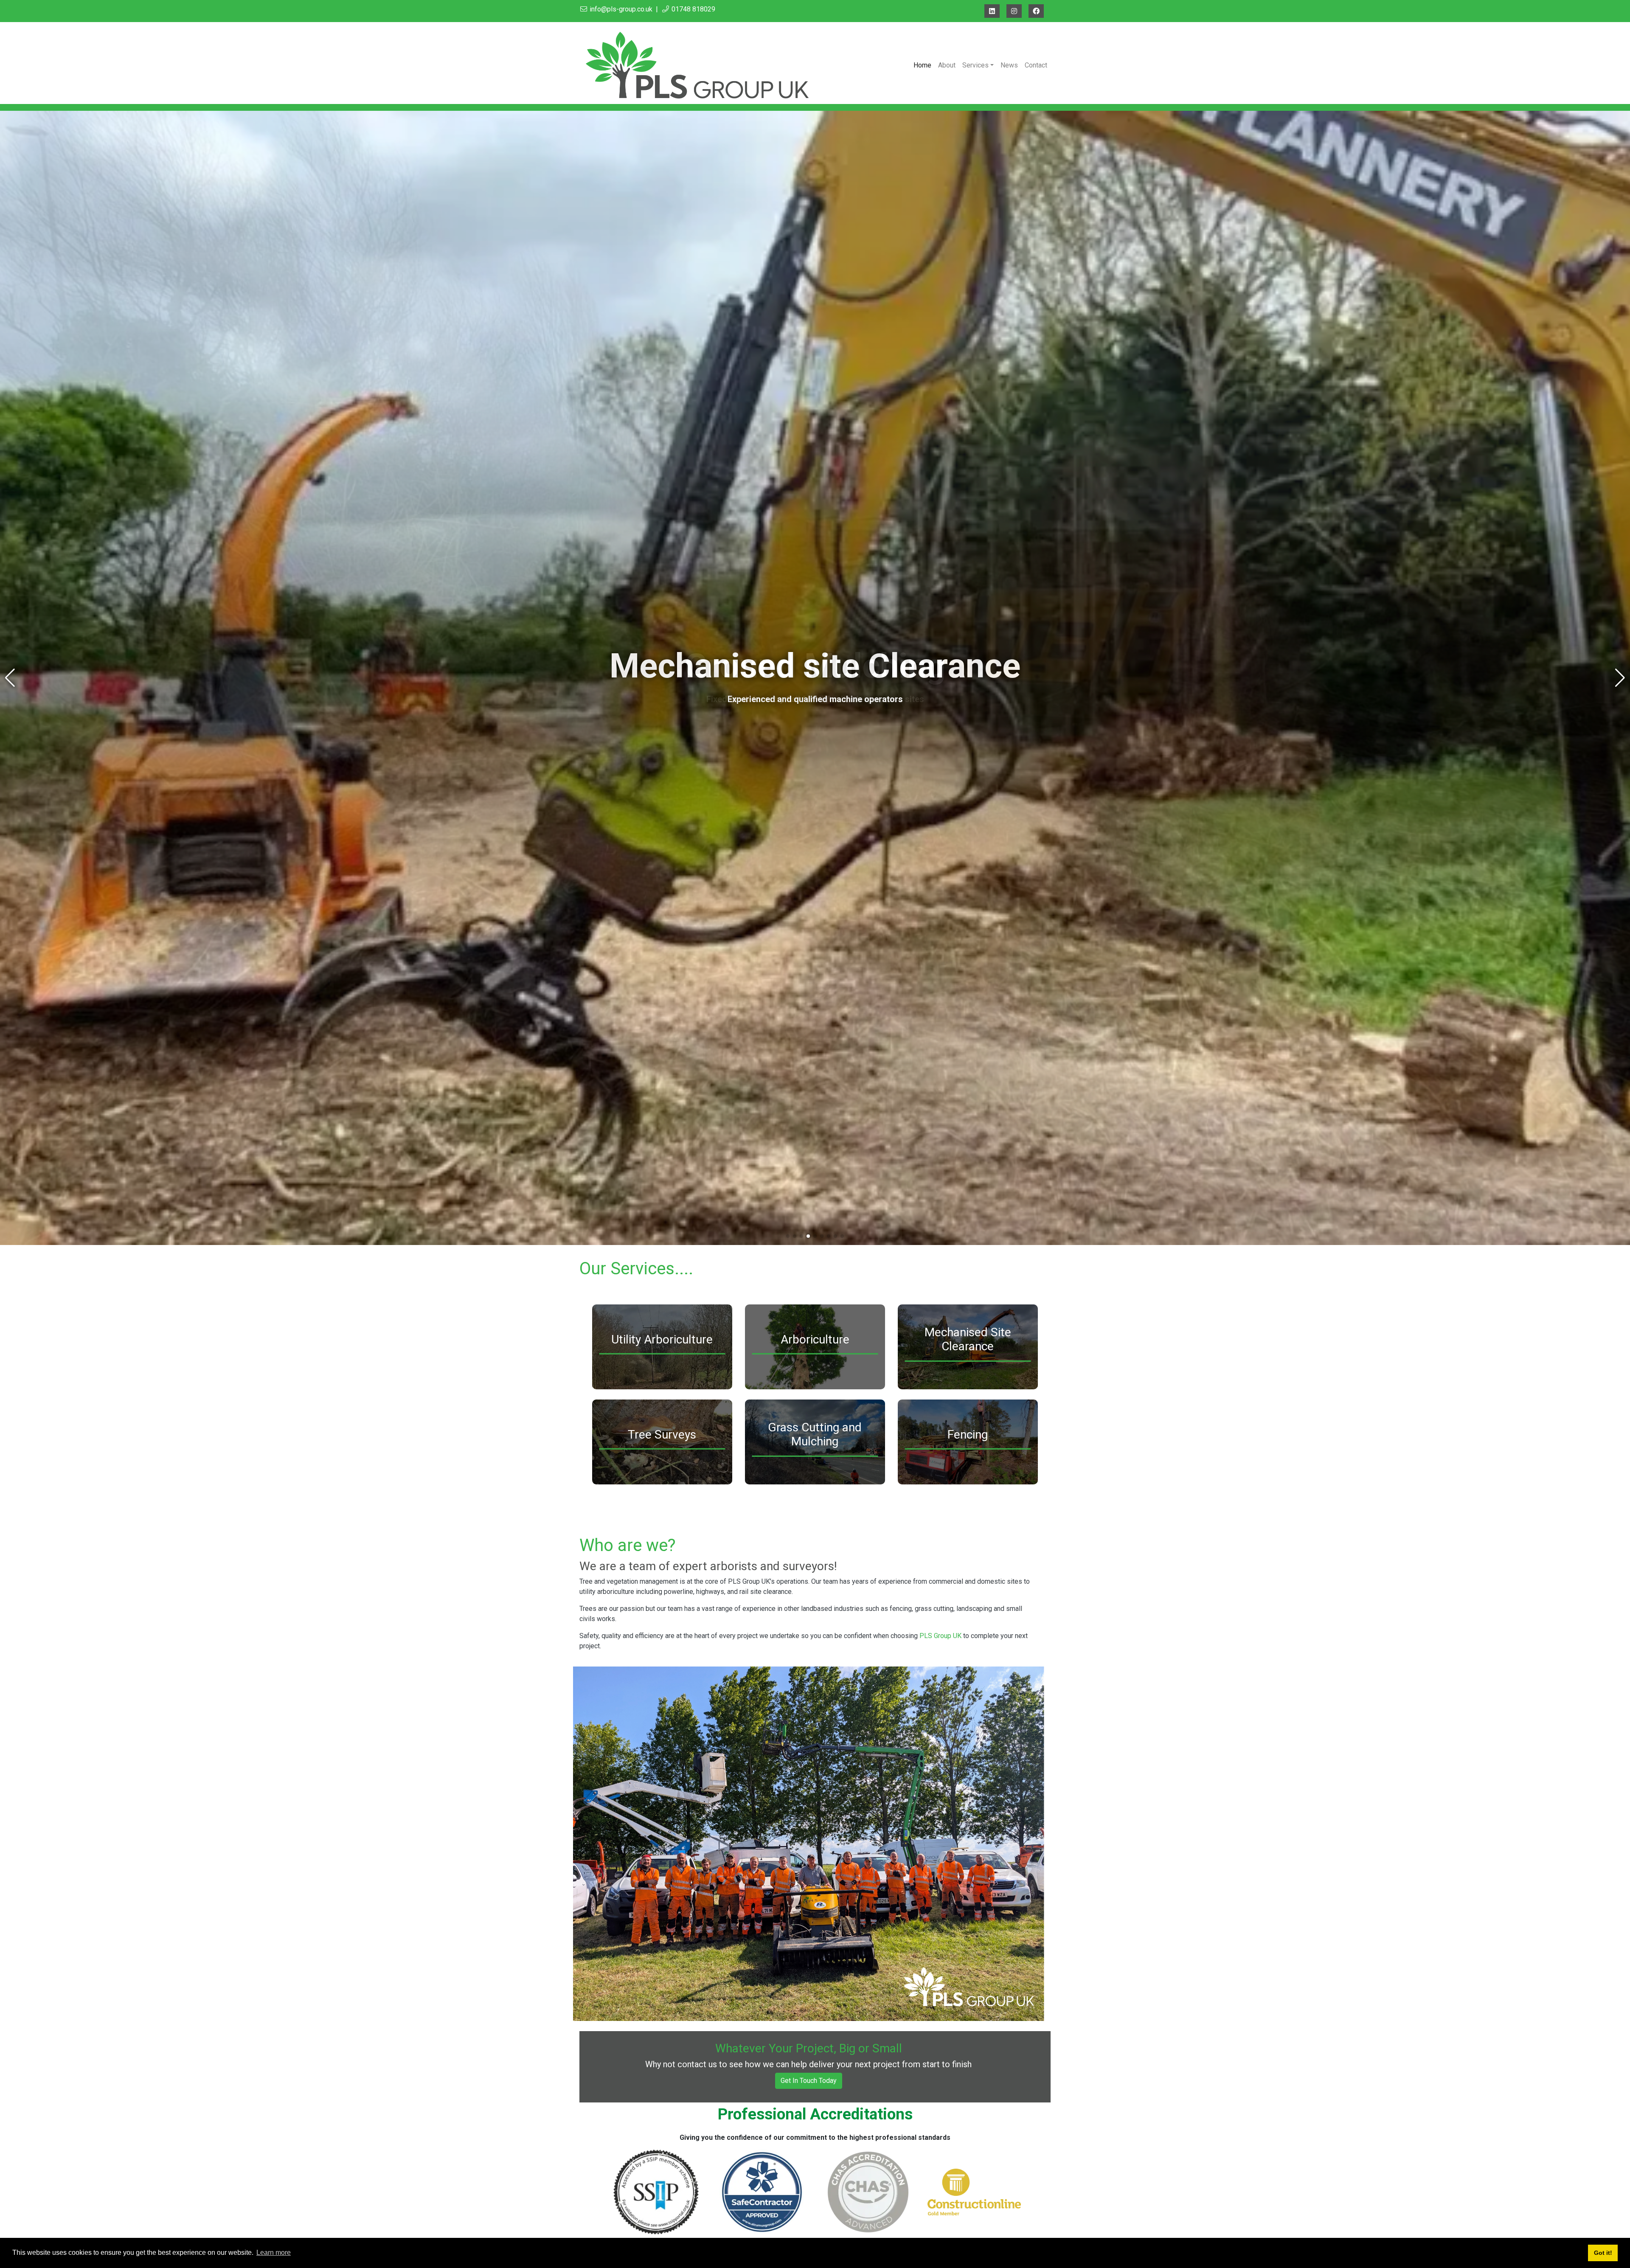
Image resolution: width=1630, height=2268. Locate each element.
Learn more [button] (274, 2253)
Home (922, 65)
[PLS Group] (701, 65)
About (947, 65)
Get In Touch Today (809, 2081)
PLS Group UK (940, 1636)
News (1009, 65)
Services (975, 65)
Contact (1036, 65)
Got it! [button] (1603, 2253)
